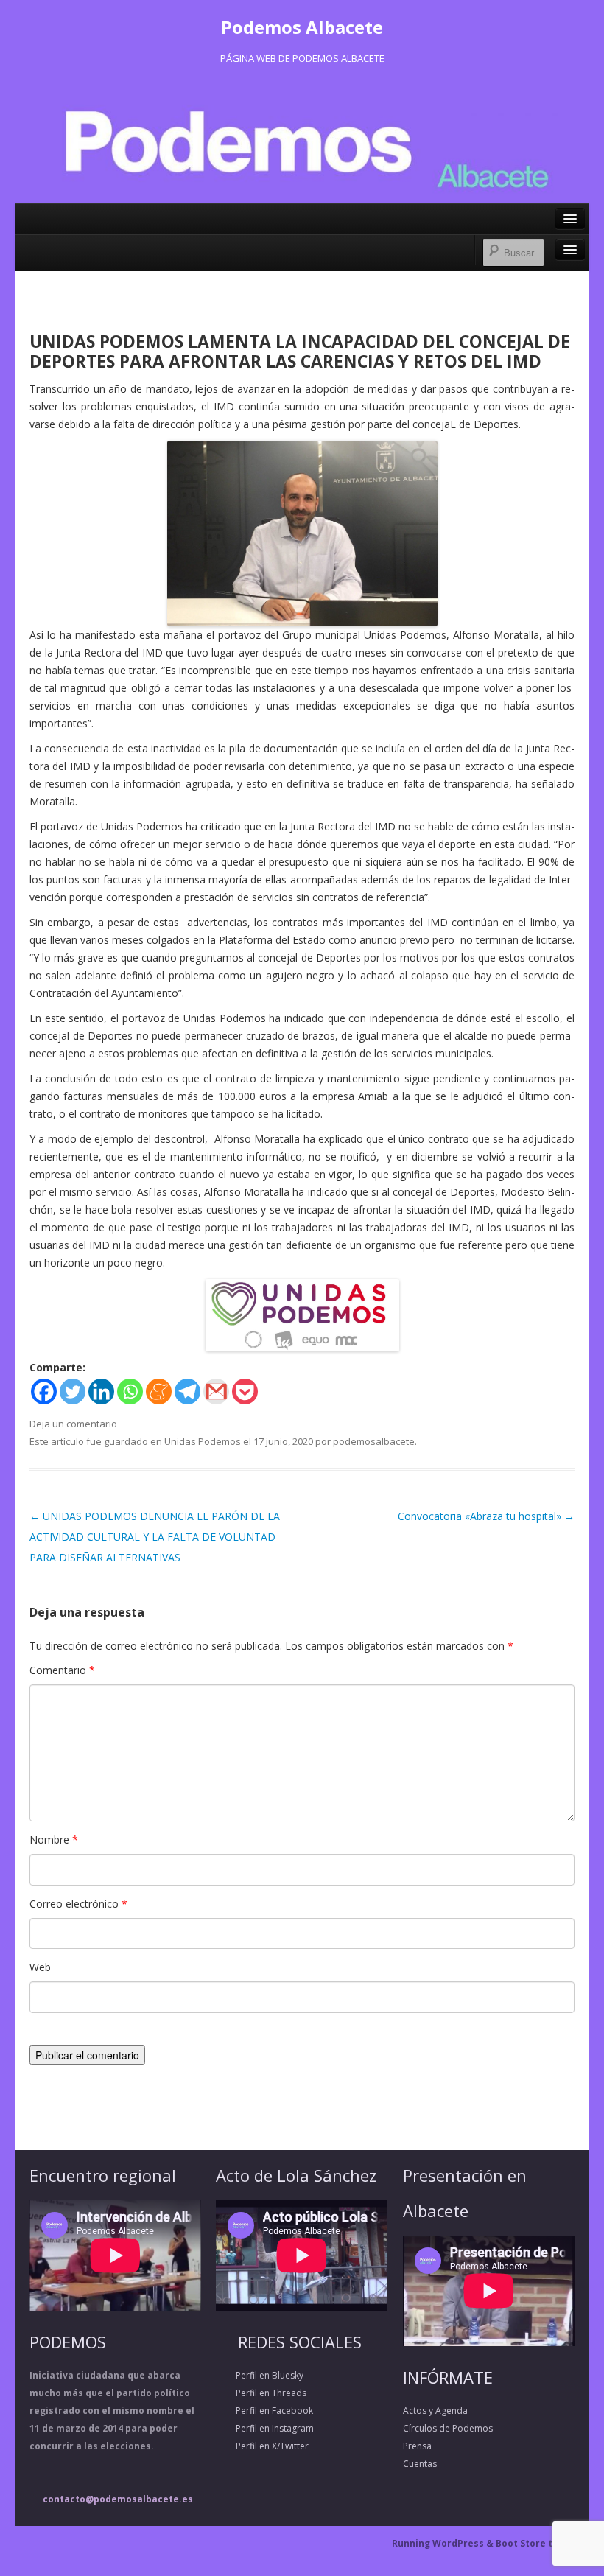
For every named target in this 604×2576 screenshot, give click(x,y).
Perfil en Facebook (264, 2411)
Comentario (62, 1670)
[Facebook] (44, 1392)
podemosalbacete (374, 1441)
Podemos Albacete (302, 27)
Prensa (417, 2446)
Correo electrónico (78, 1904)
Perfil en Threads (261, 2393)
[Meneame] (159, 1392)
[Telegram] (187, 1392)
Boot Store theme (537, 2543)
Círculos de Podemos (448, 2428)
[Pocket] (245, 1392)
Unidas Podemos (203, 1441)
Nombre (54, 1840)
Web (40, 1967)
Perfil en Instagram (265, 2428)
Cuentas (420, 2464)
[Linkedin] (101, 1392)
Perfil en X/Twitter (262, 2446)
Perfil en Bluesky (260, 2375)
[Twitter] (73, 1392)
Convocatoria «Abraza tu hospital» (486, 1516)
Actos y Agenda (435, 2411)
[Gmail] (216, 1392)
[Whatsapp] (130, 1392)
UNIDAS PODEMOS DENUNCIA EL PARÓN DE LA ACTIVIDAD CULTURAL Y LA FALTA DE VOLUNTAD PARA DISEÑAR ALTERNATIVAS (155, 1537)
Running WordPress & (444, 2543)
